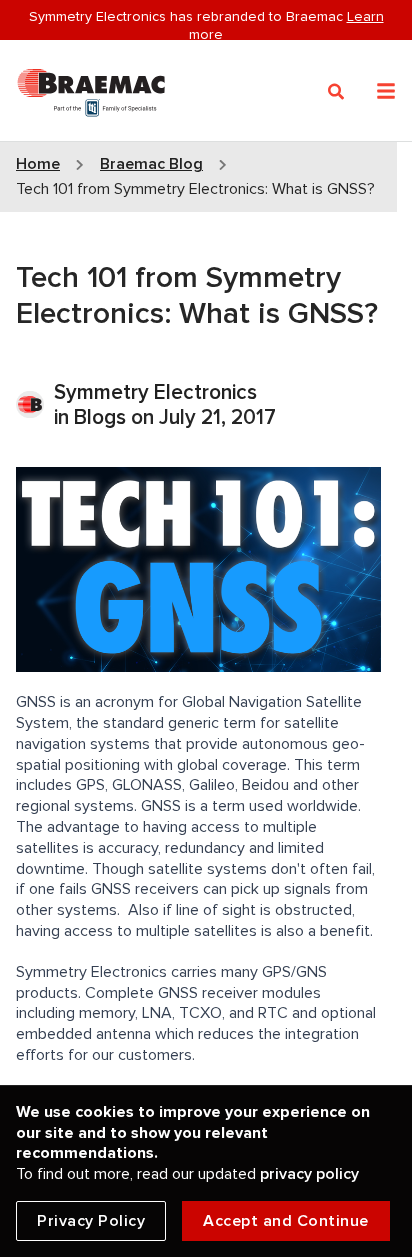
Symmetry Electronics (155, 392)
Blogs (100, 417)
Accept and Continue (286, 1221)
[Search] (336, 92)
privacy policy (309, 1174)
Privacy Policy (91, 1221)
